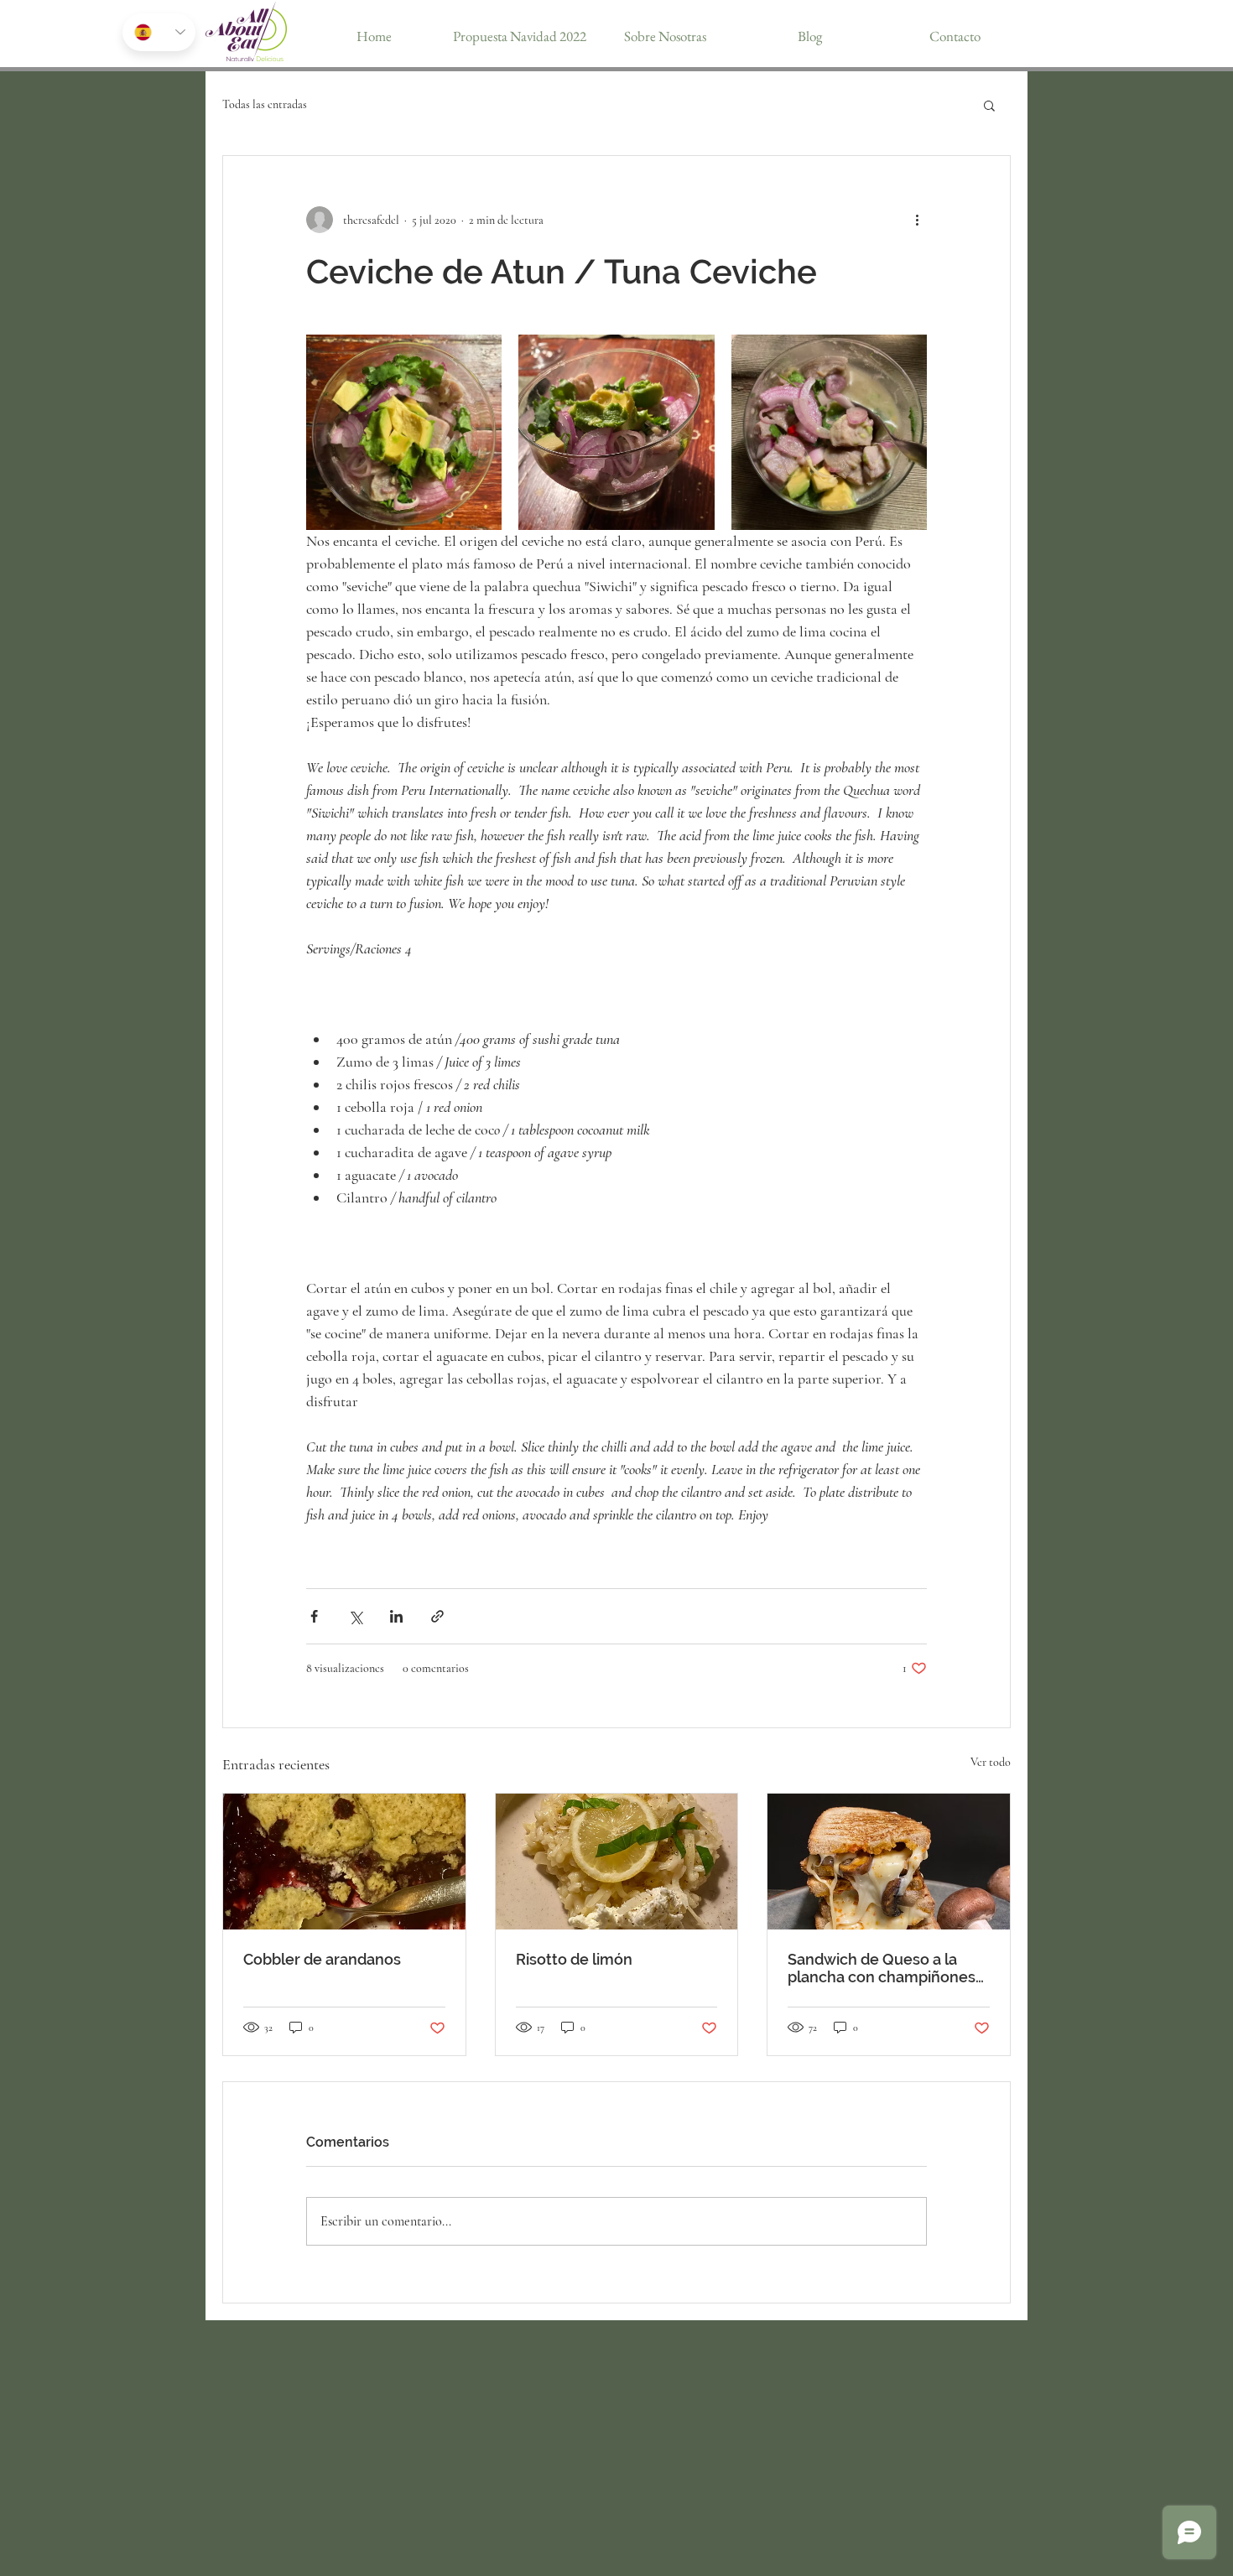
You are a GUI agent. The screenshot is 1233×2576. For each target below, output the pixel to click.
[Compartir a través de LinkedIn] (396, 1616)
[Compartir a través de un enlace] (437, 1616)
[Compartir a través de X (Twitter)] (355, 1616)
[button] (989, 105)
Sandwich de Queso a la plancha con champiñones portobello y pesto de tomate (882, 1968)
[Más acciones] (917, 220)
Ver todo (991, 1762)
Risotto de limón (574, 1959)
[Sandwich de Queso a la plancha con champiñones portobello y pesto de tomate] (889, 1862)
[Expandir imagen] (404, 432)
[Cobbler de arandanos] (344, 1862)
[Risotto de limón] (617, 1862)
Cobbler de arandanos (322, 1959)
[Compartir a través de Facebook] (314, 1616)
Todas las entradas (265, 104)
